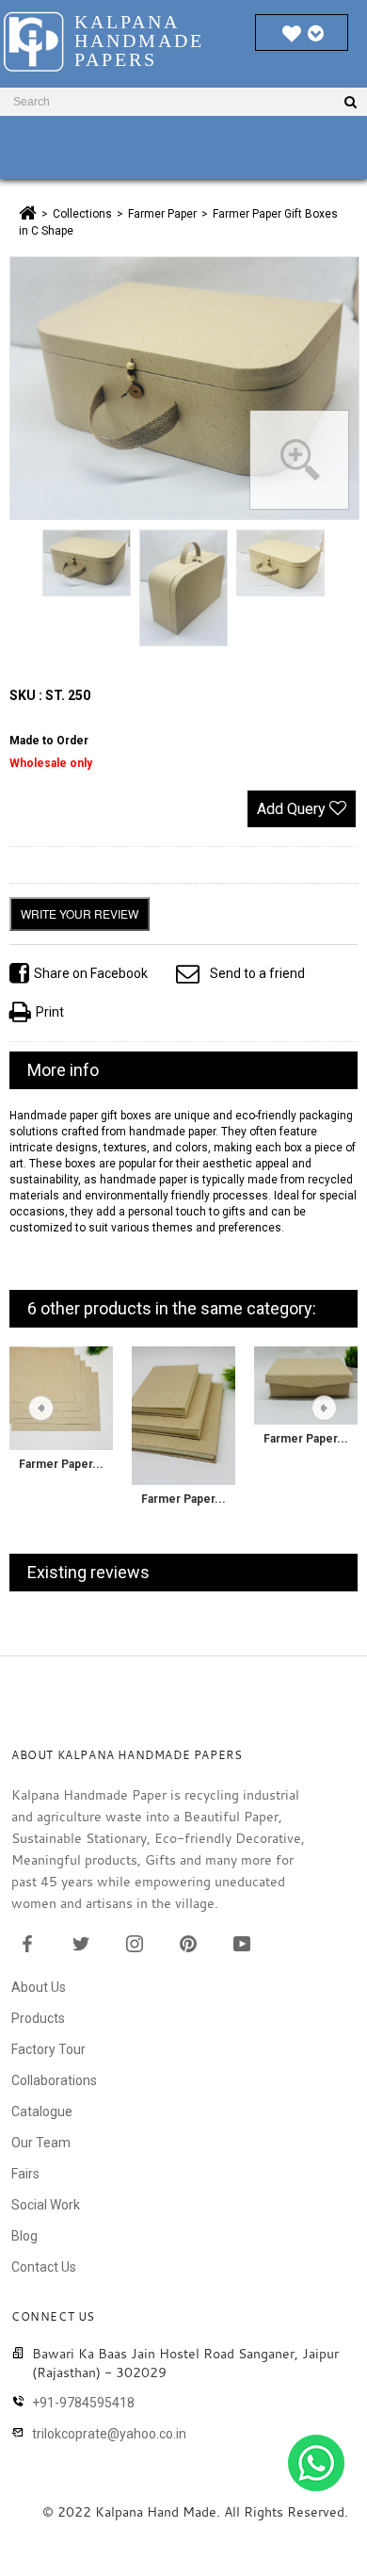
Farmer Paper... (61, 1464)
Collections (82, 214)
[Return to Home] (28, 213)
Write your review (80, 913)
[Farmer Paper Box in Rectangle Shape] (306, 1384)
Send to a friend (257, 973)
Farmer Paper (162, 214)
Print (50, 1012)
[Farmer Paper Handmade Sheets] (61, 1397)
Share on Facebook (91, 973)
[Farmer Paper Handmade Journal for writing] (183, 1414)
